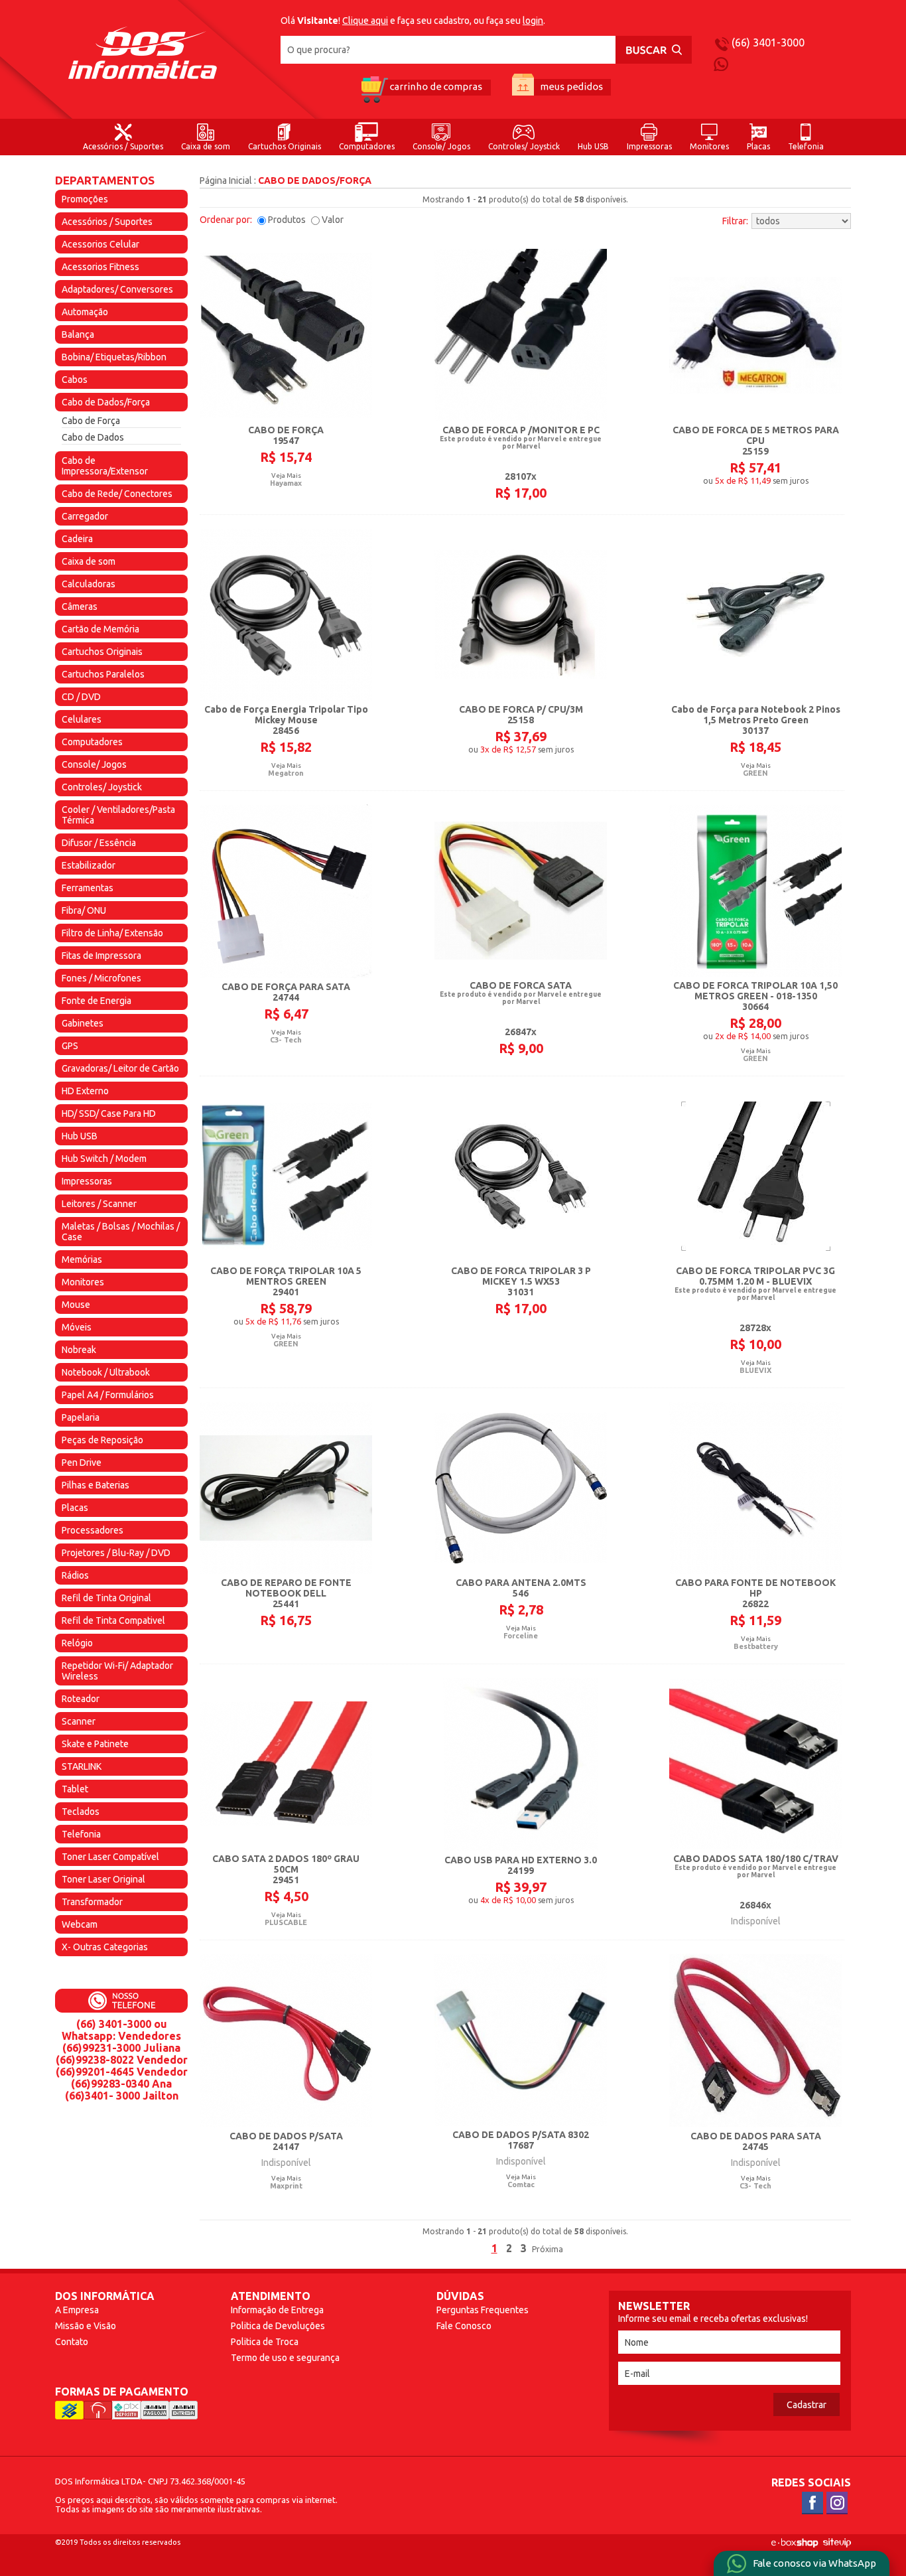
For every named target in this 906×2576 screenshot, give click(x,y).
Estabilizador (89, 865)
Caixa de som (206, 146)
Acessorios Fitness (100, 267)
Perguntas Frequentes (483, 2310)
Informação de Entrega (277, 2310)
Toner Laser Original (103, 1879)
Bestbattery (756, 1646)
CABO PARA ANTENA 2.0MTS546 (521, 1588)
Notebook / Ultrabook (106, 1372)
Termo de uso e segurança (285, 2358)
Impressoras (649, 146)
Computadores (367, 146)
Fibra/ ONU (84, 910)
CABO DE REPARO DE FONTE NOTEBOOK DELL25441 (286, 1593)
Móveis (77, 1327)
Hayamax (286, 483)
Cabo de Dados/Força (106, 402)
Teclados (81, 1812)
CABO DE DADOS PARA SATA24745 (756, 2141)
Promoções (85, 199)
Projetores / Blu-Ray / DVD (116, 1553)
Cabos (75, 380)
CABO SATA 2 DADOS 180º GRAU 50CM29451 (286, 1869)
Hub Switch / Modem (104, 1159)
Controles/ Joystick (524, 146)
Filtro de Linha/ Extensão (112, 933)
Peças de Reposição (102, 1440)
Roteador (81, 1699)
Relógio (77, 1643)
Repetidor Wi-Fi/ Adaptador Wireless (117, 1671)
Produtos (287, 220)
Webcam (80, 1924)
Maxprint (286, 2186)
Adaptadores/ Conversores (117, 289)
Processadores (93, 1530)
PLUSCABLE (286, 1922)
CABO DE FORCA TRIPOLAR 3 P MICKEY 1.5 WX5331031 (521, 1281)
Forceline (521, 1636)
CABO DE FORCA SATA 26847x (521, 1009)
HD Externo (85, 1091)
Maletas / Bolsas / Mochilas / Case (121, 1232)
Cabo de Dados (93, 437)
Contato (72, 2342)
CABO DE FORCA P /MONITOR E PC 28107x (521, 453)
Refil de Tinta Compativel (113, 1620)
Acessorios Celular (100, 244)
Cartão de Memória (100, 629)
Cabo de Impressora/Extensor (105, 466)
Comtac (521, 2184)
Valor (333, 220)
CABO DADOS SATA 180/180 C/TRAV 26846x (756, 1882)
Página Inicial (226, 180)
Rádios (75, 1575)
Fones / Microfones (101, 978)
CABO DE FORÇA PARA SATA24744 (286, 992)
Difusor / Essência (99, 843)
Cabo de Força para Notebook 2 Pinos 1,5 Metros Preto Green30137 (756, 720)
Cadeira (77, 539)
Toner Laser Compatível (110, 1857)
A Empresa (77, 2310)
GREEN (755, 773)
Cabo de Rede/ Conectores (117, 494)
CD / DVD (81, 697)
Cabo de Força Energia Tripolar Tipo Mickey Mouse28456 (286, 720)
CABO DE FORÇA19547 (286, 435)
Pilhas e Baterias (96, 1485)
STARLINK (82, 1766)
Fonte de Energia (97, 1001)
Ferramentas (88, 888)
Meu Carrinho (425, 89)
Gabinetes (83, 1023)
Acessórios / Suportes (123, 146)
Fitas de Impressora (101, 956)
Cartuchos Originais (285, 146)
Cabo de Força (91, 421)
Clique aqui (365, 21)
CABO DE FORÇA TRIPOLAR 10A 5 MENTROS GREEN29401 (286, 1281)
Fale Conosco (464, 2326)
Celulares (82, 719)
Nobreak (79, 1350)
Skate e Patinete (95, 1744)
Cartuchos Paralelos (103, 674)
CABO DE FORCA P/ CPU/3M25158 (521, 715)
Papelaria (81, 1417)
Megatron (286, 773)
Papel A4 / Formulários (108, 1395)
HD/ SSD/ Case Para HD (109, 1113)
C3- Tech (286, 1040)
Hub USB (593, 146)
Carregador (85, 516)
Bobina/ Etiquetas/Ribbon (114, 357)
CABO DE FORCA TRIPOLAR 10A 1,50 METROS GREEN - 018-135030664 (755, 996)
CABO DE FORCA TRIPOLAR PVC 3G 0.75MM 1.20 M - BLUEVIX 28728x (755, 1299)
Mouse (76, 1305)
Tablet (75, 1789)
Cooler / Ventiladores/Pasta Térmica (118, 815)
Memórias (82, 1259)
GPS (70, 1046)
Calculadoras (89, 584)
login (533, 21)
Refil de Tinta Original (106, 1598)
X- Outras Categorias (105, 1947)
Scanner (79, 1721)
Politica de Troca (265, 2342)
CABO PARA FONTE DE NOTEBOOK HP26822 (755, 1593)
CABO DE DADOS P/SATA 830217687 (521, 2140)
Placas (758, 146)
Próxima (548, 2249)
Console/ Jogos (441, 146)
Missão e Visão (86, 2326)
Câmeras (80, 607)
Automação (85, 312)
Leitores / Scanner (99, 1204)
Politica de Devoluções (278, 2326)
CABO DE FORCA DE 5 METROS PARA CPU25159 (756, 441)
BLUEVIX (755, 1370)
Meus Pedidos (562, 89)
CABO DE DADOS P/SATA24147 (286, 2141)
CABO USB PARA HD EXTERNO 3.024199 (521, 1865)
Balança (78, 334)
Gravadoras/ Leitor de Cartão (120, 1068)
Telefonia (806, 146)
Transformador (92, 1902)
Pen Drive (82, 1463)
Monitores (709, 146)
